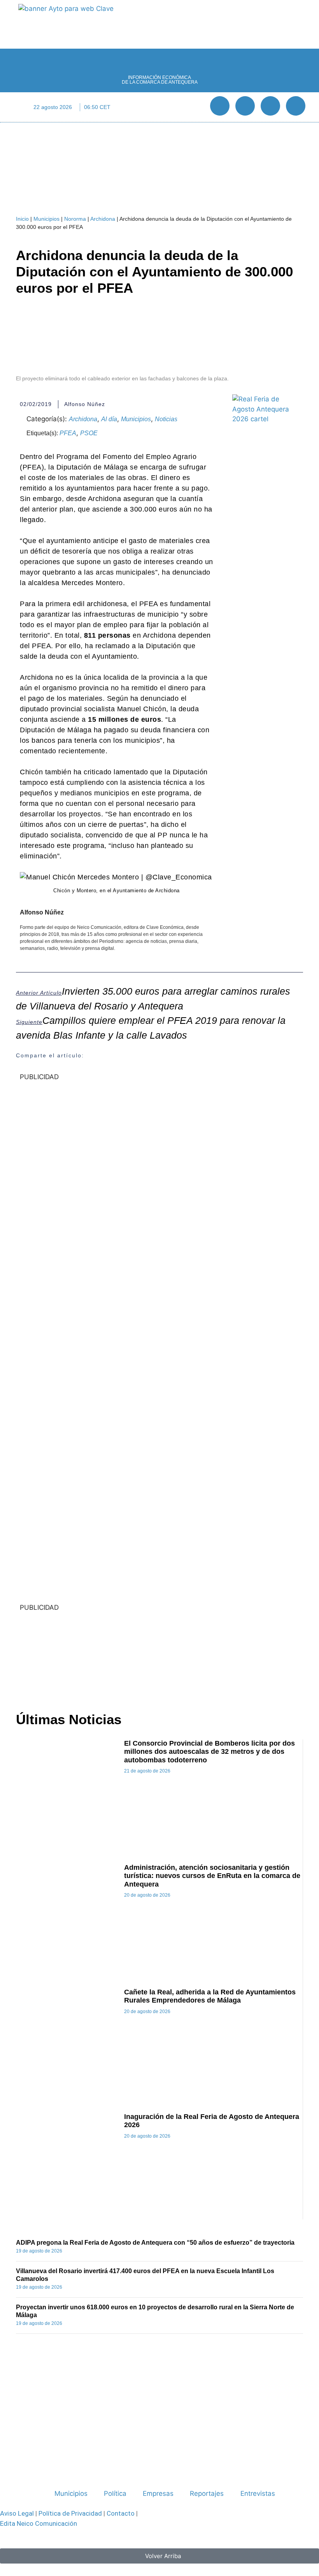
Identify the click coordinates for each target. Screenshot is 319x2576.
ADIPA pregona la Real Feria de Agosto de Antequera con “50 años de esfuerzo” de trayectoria (155, 2243)
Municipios (46, 219)
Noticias (166, 419)
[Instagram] (296, 106)
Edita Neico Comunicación (39, 2523)
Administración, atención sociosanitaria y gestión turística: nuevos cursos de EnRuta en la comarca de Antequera (212, 1876)
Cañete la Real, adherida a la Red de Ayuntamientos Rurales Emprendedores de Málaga (210, 1996)
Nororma (75, 219)
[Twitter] (245, 106)
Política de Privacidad (70, 2513)
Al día (109, 419)
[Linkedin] (270, 106)
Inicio (22, 219)
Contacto (121, 2513)
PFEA (68, 433)
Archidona (103, 219)
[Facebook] (220, 106)
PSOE (89, 433)
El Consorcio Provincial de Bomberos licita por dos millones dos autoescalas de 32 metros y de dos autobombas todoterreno (209, 1752)
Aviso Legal (17, 2513)
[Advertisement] (159, 1656)
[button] (159, 107)
